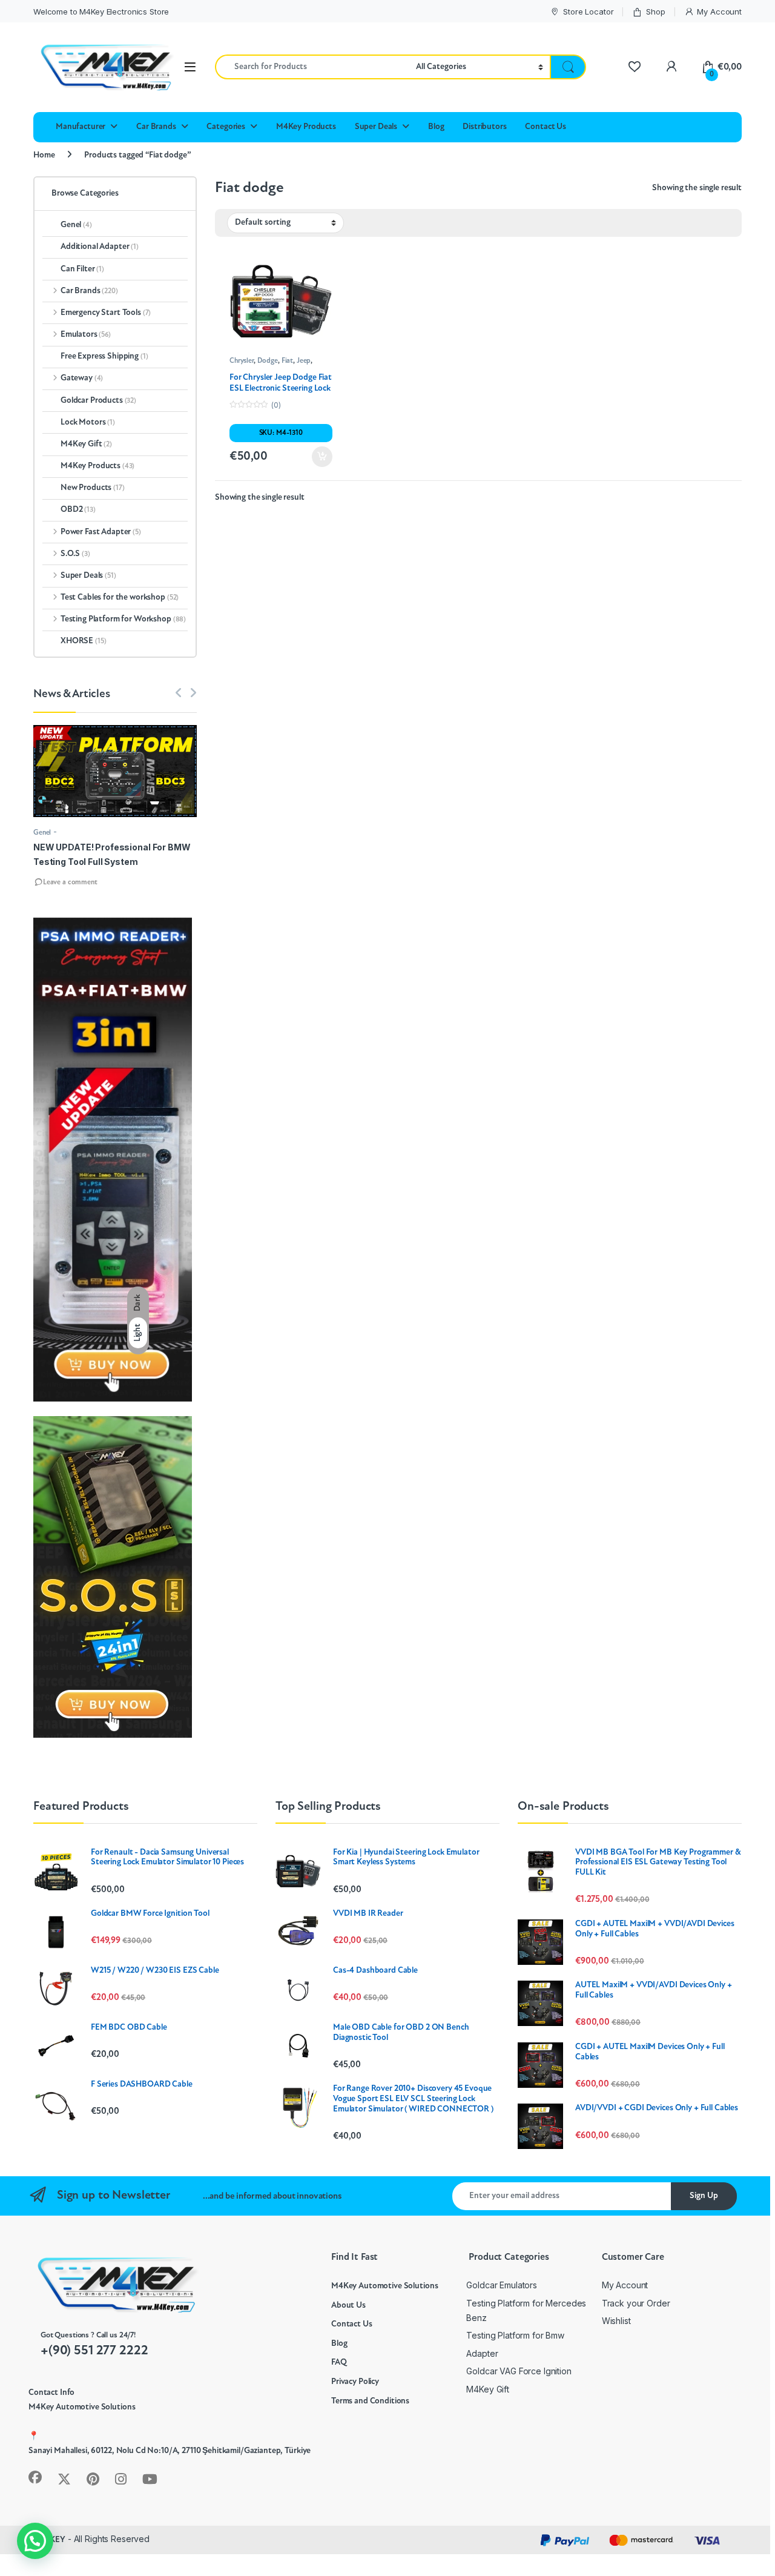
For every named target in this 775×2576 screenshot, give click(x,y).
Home (44, 155)
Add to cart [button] (322, 457)
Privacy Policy (355, 2382)
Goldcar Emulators (502, 2285)
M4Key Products (306, 127)
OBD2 (78, 510)
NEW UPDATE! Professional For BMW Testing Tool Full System (112, 854)
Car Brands (156, 127)
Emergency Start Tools (106, 313)
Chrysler (242, 361)
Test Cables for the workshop (120, 598)
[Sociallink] (35, 2477)
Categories (226, 127)
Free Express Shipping (104, 356)
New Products (93, 488)
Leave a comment (70, 882)
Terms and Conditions (370, 2401)
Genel (76, 225)
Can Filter (82, 269)
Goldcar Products (98, 401)
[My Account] (671, 67)
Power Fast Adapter (101, 532)
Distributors (484, 127)
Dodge (268, 361)
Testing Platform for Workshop (123, 619)
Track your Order (636, 2303)
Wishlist (616, 2321)
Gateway (82, 378)
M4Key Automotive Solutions (384, 2286)
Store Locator (588, 12)
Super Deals (376, 127)
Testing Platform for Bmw (515, 2335)
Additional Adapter (100, 247)
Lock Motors (88, 422)
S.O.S (75, 554)
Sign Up (704, 2196)
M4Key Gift (86, 444)
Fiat (287, 361)
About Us (348, 2306)
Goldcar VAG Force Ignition (519, 2371)
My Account (719, 12)
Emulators (86, 335)
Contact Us (546, 127)
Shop (655, 12)
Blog (436, 127)
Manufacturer (81, 127)
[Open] (190, 67)
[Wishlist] (634, 67)
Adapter (482, 2353)
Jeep (304, 361)
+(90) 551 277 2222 (94, 2351)
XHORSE (83, 641)
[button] (35, 2541)
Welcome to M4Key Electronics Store (101, 12)
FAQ (339, 2362)
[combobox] (312, 67)
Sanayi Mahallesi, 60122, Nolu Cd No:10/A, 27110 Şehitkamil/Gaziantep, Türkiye (170, 2451)
